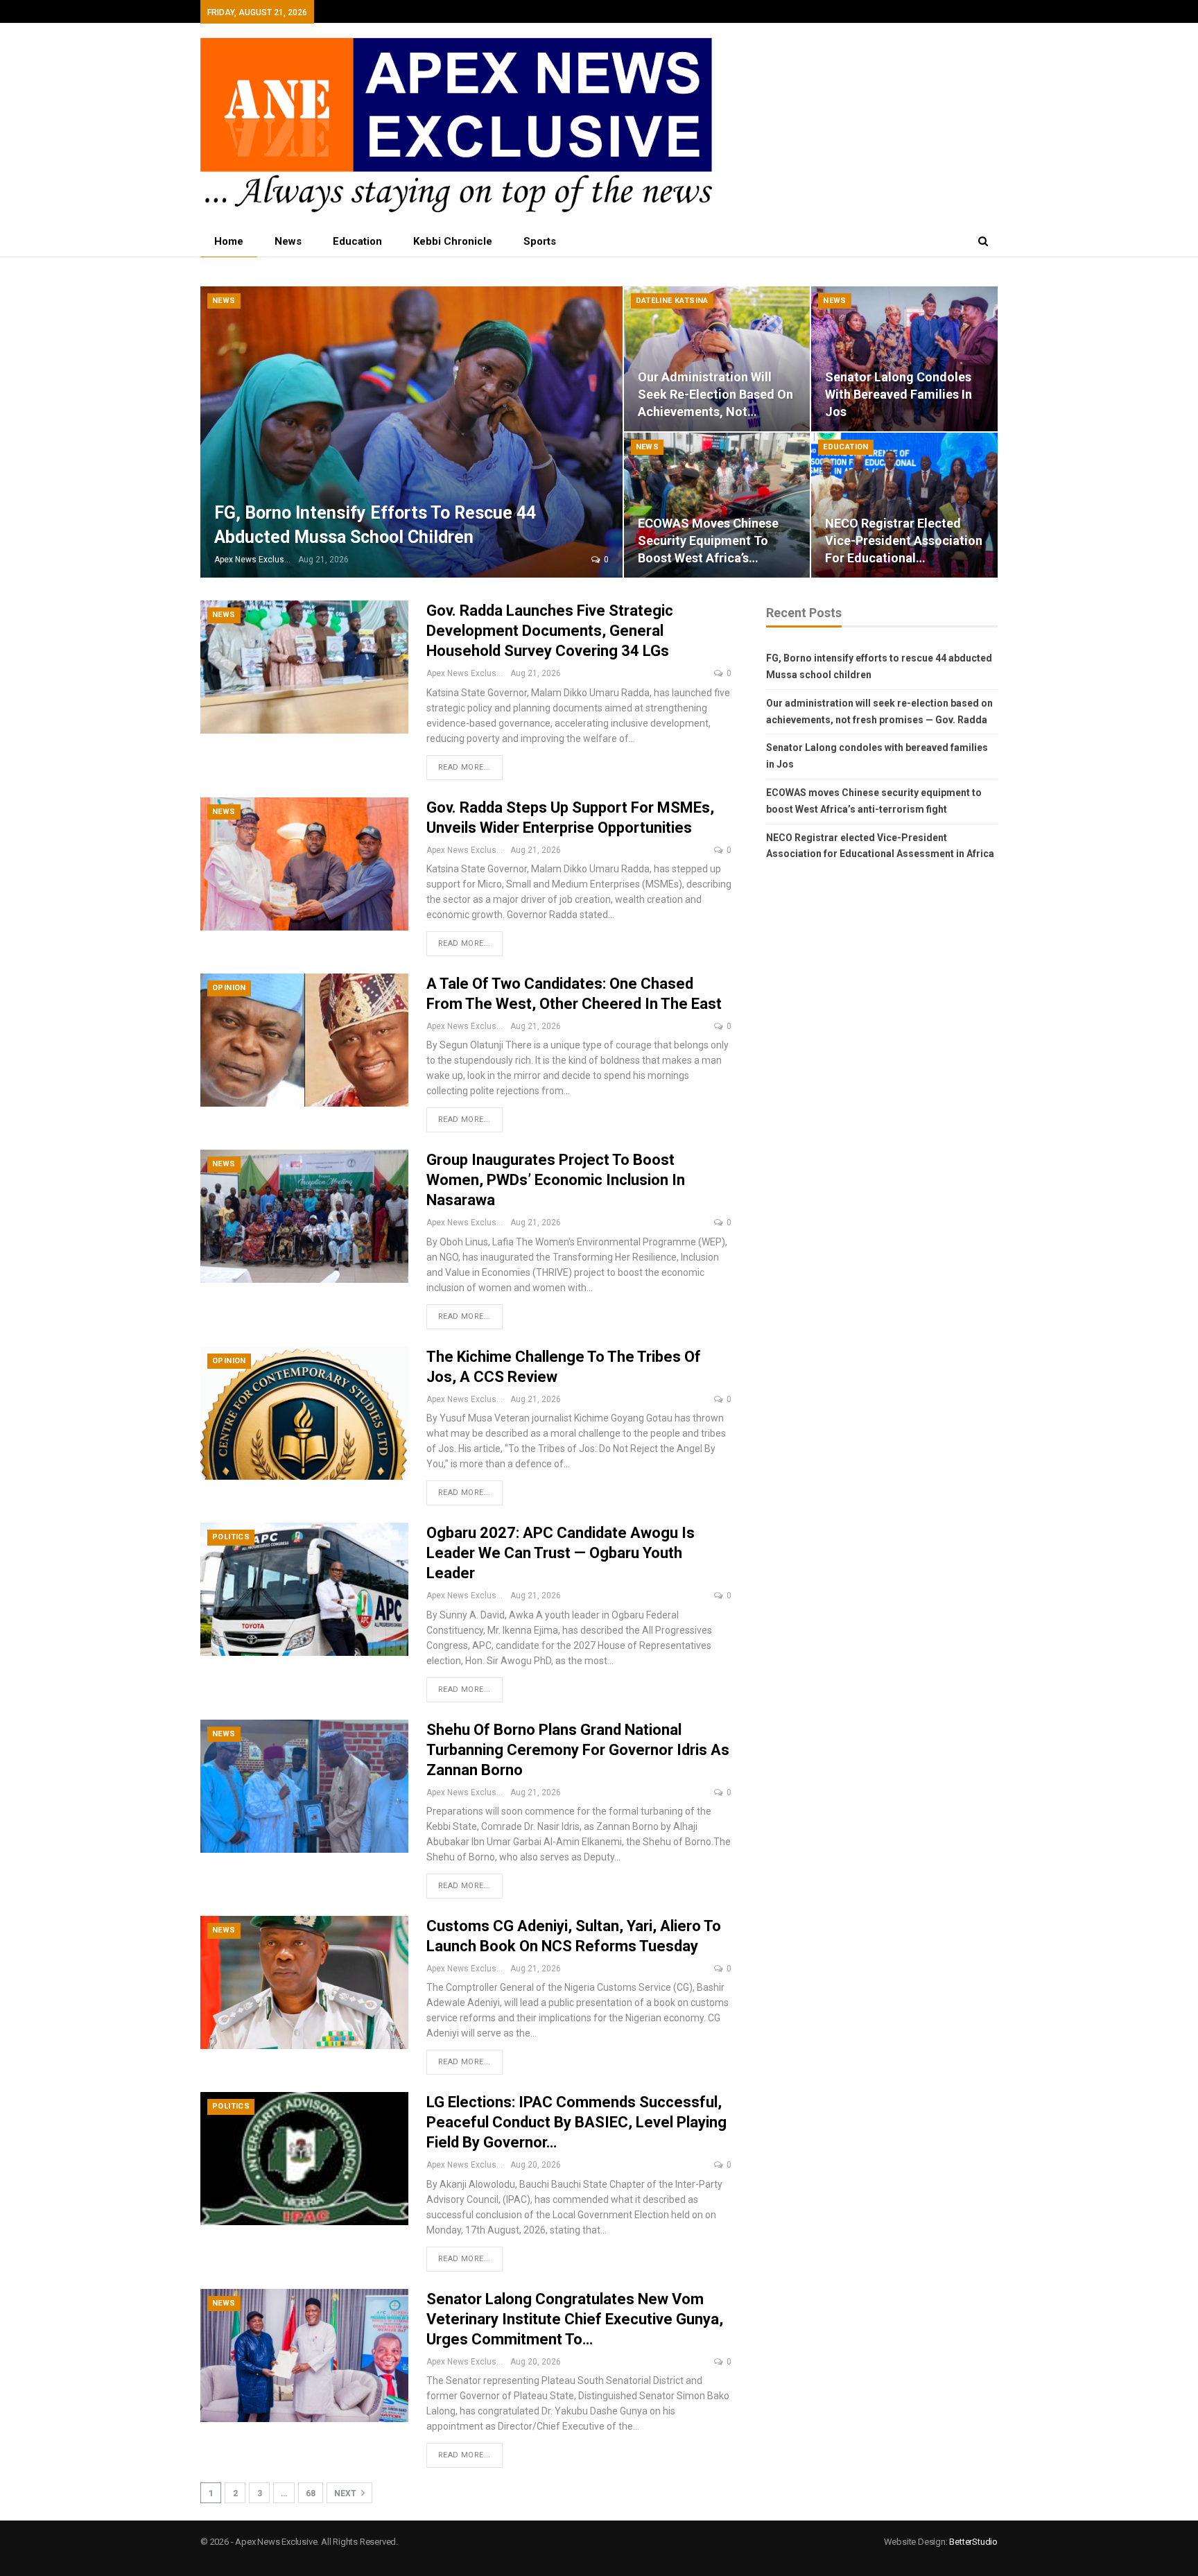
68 (311, 2493)
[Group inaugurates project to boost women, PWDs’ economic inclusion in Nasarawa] (304, 1216)
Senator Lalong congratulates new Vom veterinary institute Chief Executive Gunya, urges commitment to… (575, 2319)
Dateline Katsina (672, 301)
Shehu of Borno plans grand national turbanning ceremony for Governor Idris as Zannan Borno (578, 1750)
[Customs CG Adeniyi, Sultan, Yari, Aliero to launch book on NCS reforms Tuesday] (304, 1982)
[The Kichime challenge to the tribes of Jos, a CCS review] (304, 1413)
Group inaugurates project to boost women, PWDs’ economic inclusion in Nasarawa (556, 1180)
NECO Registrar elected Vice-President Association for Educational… (904, 541)
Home (229, 241)
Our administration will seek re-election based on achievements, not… (715, 394)
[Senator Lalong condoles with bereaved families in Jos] (904, 359)
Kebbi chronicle (453, 241)
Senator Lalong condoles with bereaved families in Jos (899, 394)
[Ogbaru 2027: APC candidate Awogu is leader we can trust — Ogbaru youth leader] (304, 1589)
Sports (540, 241)
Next (346, 2493)
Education (357, 241)
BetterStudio (973, 2542)
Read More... (465, 767)
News (288, 241)
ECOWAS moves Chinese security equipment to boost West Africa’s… (708, 541)
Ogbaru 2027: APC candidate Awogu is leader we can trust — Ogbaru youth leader (561, 1553)
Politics (231, 1537)
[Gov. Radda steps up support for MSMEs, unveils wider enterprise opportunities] (304, 864)
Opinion (229, 988)
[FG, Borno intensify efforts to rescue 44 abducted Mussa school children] (411, 432)
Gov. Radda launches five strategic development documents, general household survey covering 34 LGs (550, 631)
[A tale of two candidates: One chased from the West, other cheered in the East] (304, 1040)
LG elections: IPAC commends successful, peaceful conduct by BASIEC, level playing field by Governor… (576, 2122)
